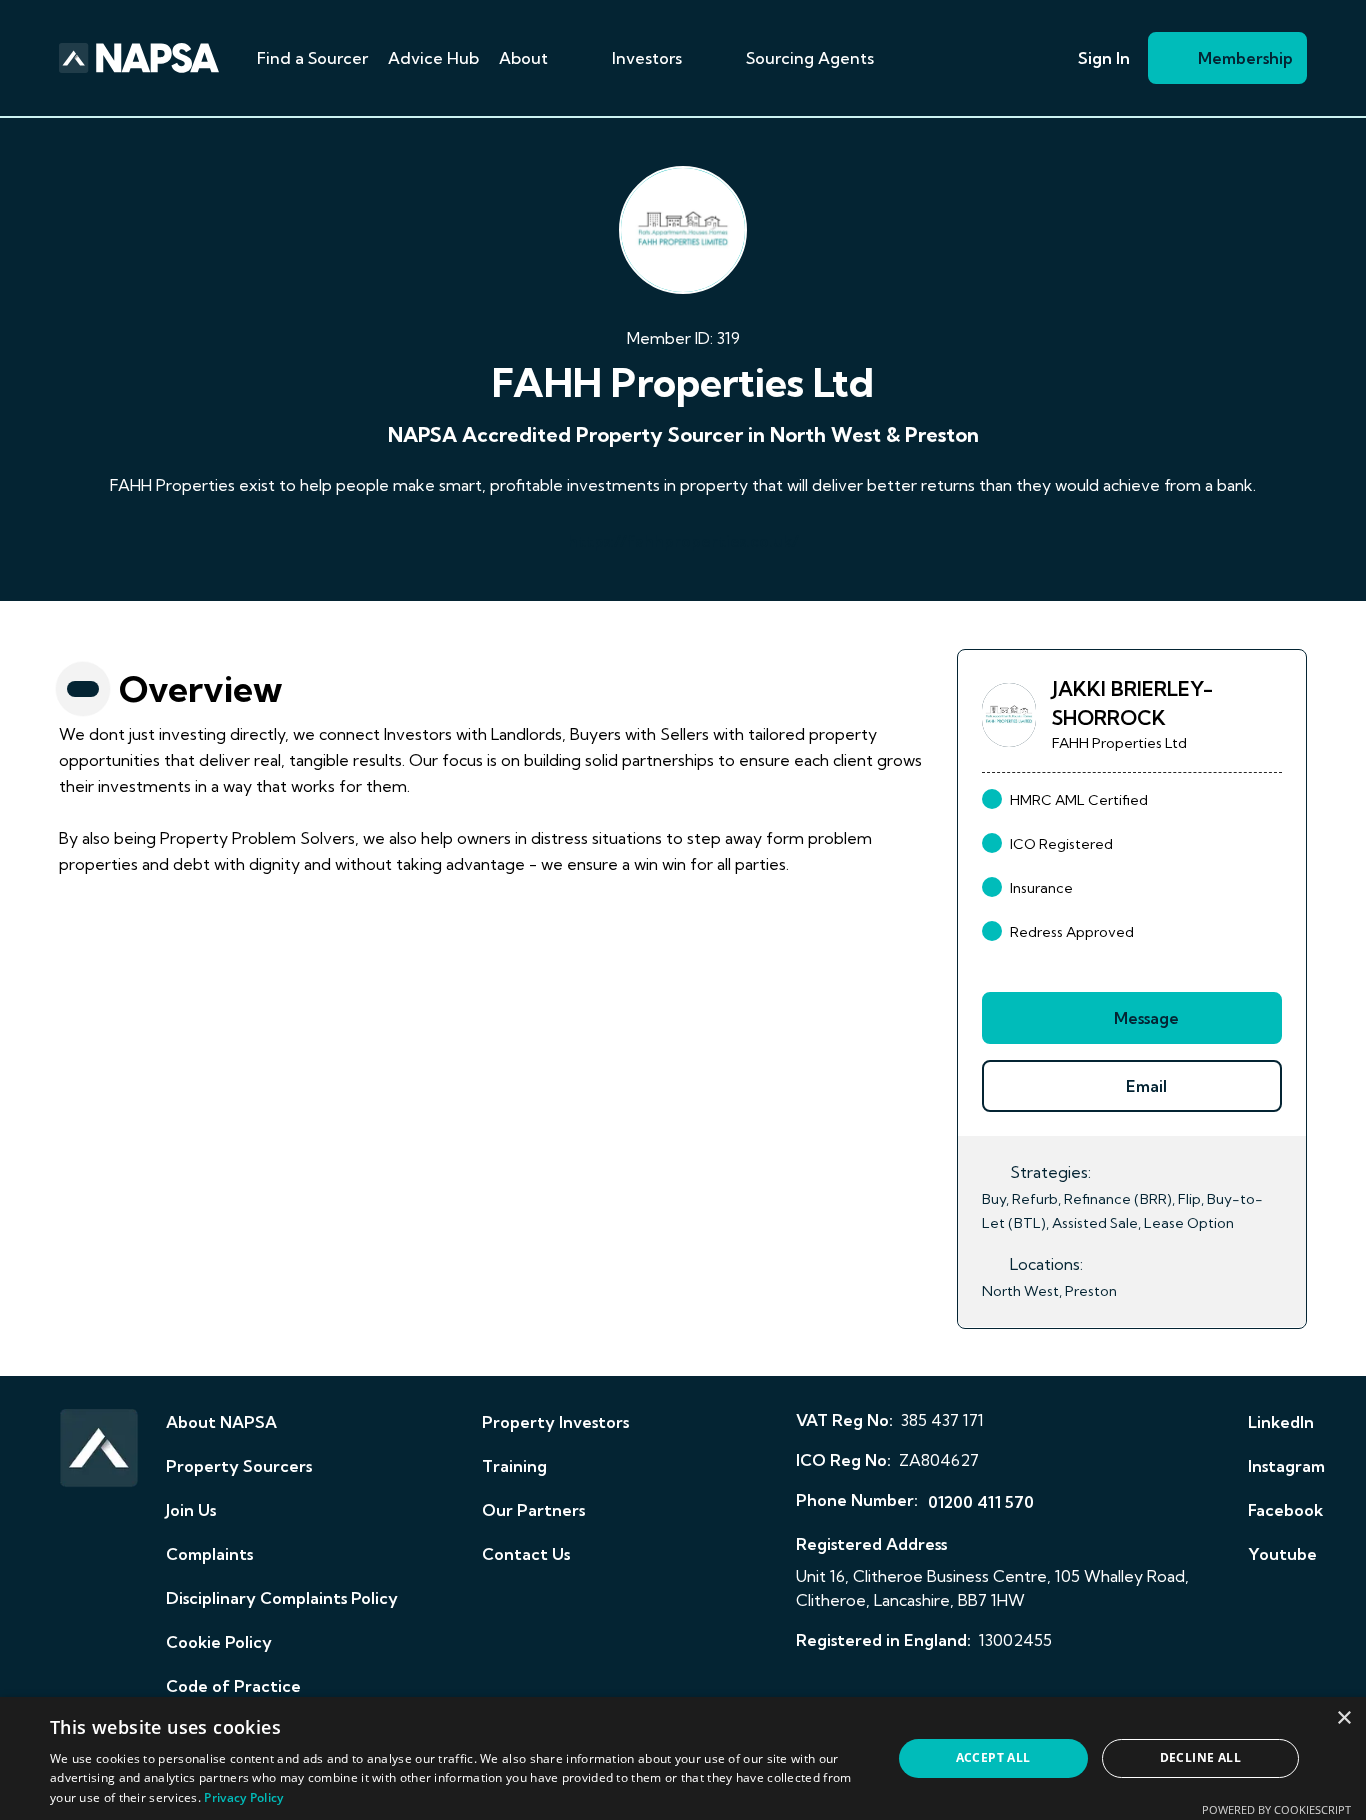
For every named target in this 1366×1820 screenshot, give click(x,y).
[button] (572, 58)
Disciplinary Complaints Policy (282, 1598)
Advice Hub (433, 58)
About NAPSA (221, 1422)
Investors (647, 58)
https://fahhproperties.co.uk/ (683, 541)
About (523, 58)
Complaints (209, 1554)
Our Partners (533, 1510)
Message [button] (1146, 1018)
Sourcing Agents (810, 58)
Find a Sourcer (312, 58)
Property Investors (555, 1422)
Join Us (191, 1510)
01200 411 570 (981, 1502)
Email (1146, 1086)
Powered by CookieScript (1276, 1809)
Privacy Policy (243, 1797)
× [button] (1343, 1718)
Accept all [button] (993, 1757)
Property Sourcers (239, 1466)
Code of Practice (233, 1686)
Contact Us (526, 1554)
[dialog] (683, 1758)
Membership (1245, 58)
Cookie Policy (219, 1642)
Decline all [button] (1200, 1757)
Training (514, 1466)
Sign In (1104, 58)
